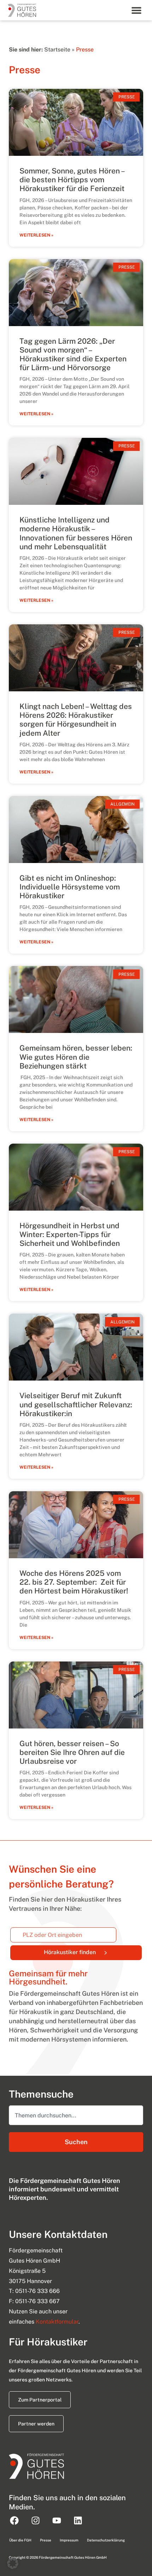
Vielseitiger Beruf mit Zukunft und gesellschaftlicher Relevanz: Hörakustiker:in (76, 1404)
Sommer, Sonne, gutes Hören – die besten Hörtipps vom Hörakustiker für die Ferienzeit (72, 180)
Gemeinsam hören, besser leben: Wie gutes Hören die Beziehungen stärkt (76, 1057)
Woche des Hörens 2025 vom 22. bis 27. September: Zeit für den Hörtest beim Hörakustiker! (74, 1582)
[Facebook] (14, 2520)
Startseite (57, 50)
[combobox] (76, 2115)
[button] (137, 10)
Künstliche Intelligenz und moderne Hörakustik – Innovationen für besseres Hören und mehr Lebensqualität (76, 533)
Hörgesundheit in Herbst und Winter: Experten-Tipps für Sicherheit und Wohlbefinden (70, 1234)
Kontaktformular (57, 2322)
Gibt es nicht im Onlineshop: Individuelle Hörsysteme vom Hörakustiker (70, 887)
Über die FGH (20, 2540)
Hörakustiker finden (93, 1951)
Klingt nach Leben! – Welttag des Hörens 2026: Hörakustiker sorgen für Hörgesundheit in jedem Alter (76, 720)
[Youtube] (57, 2520)
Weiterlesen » (36, 235)
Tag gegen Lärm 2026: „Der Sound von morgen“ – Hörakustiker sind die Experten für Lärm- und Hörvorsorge (73, 354)
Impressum (69, 2540)
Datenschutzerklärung (106, 2540)
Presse (46, 2540)
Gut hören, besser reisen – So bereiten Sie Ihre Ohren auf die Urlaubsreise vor (72, 1752)
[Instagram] (35, 2520)
